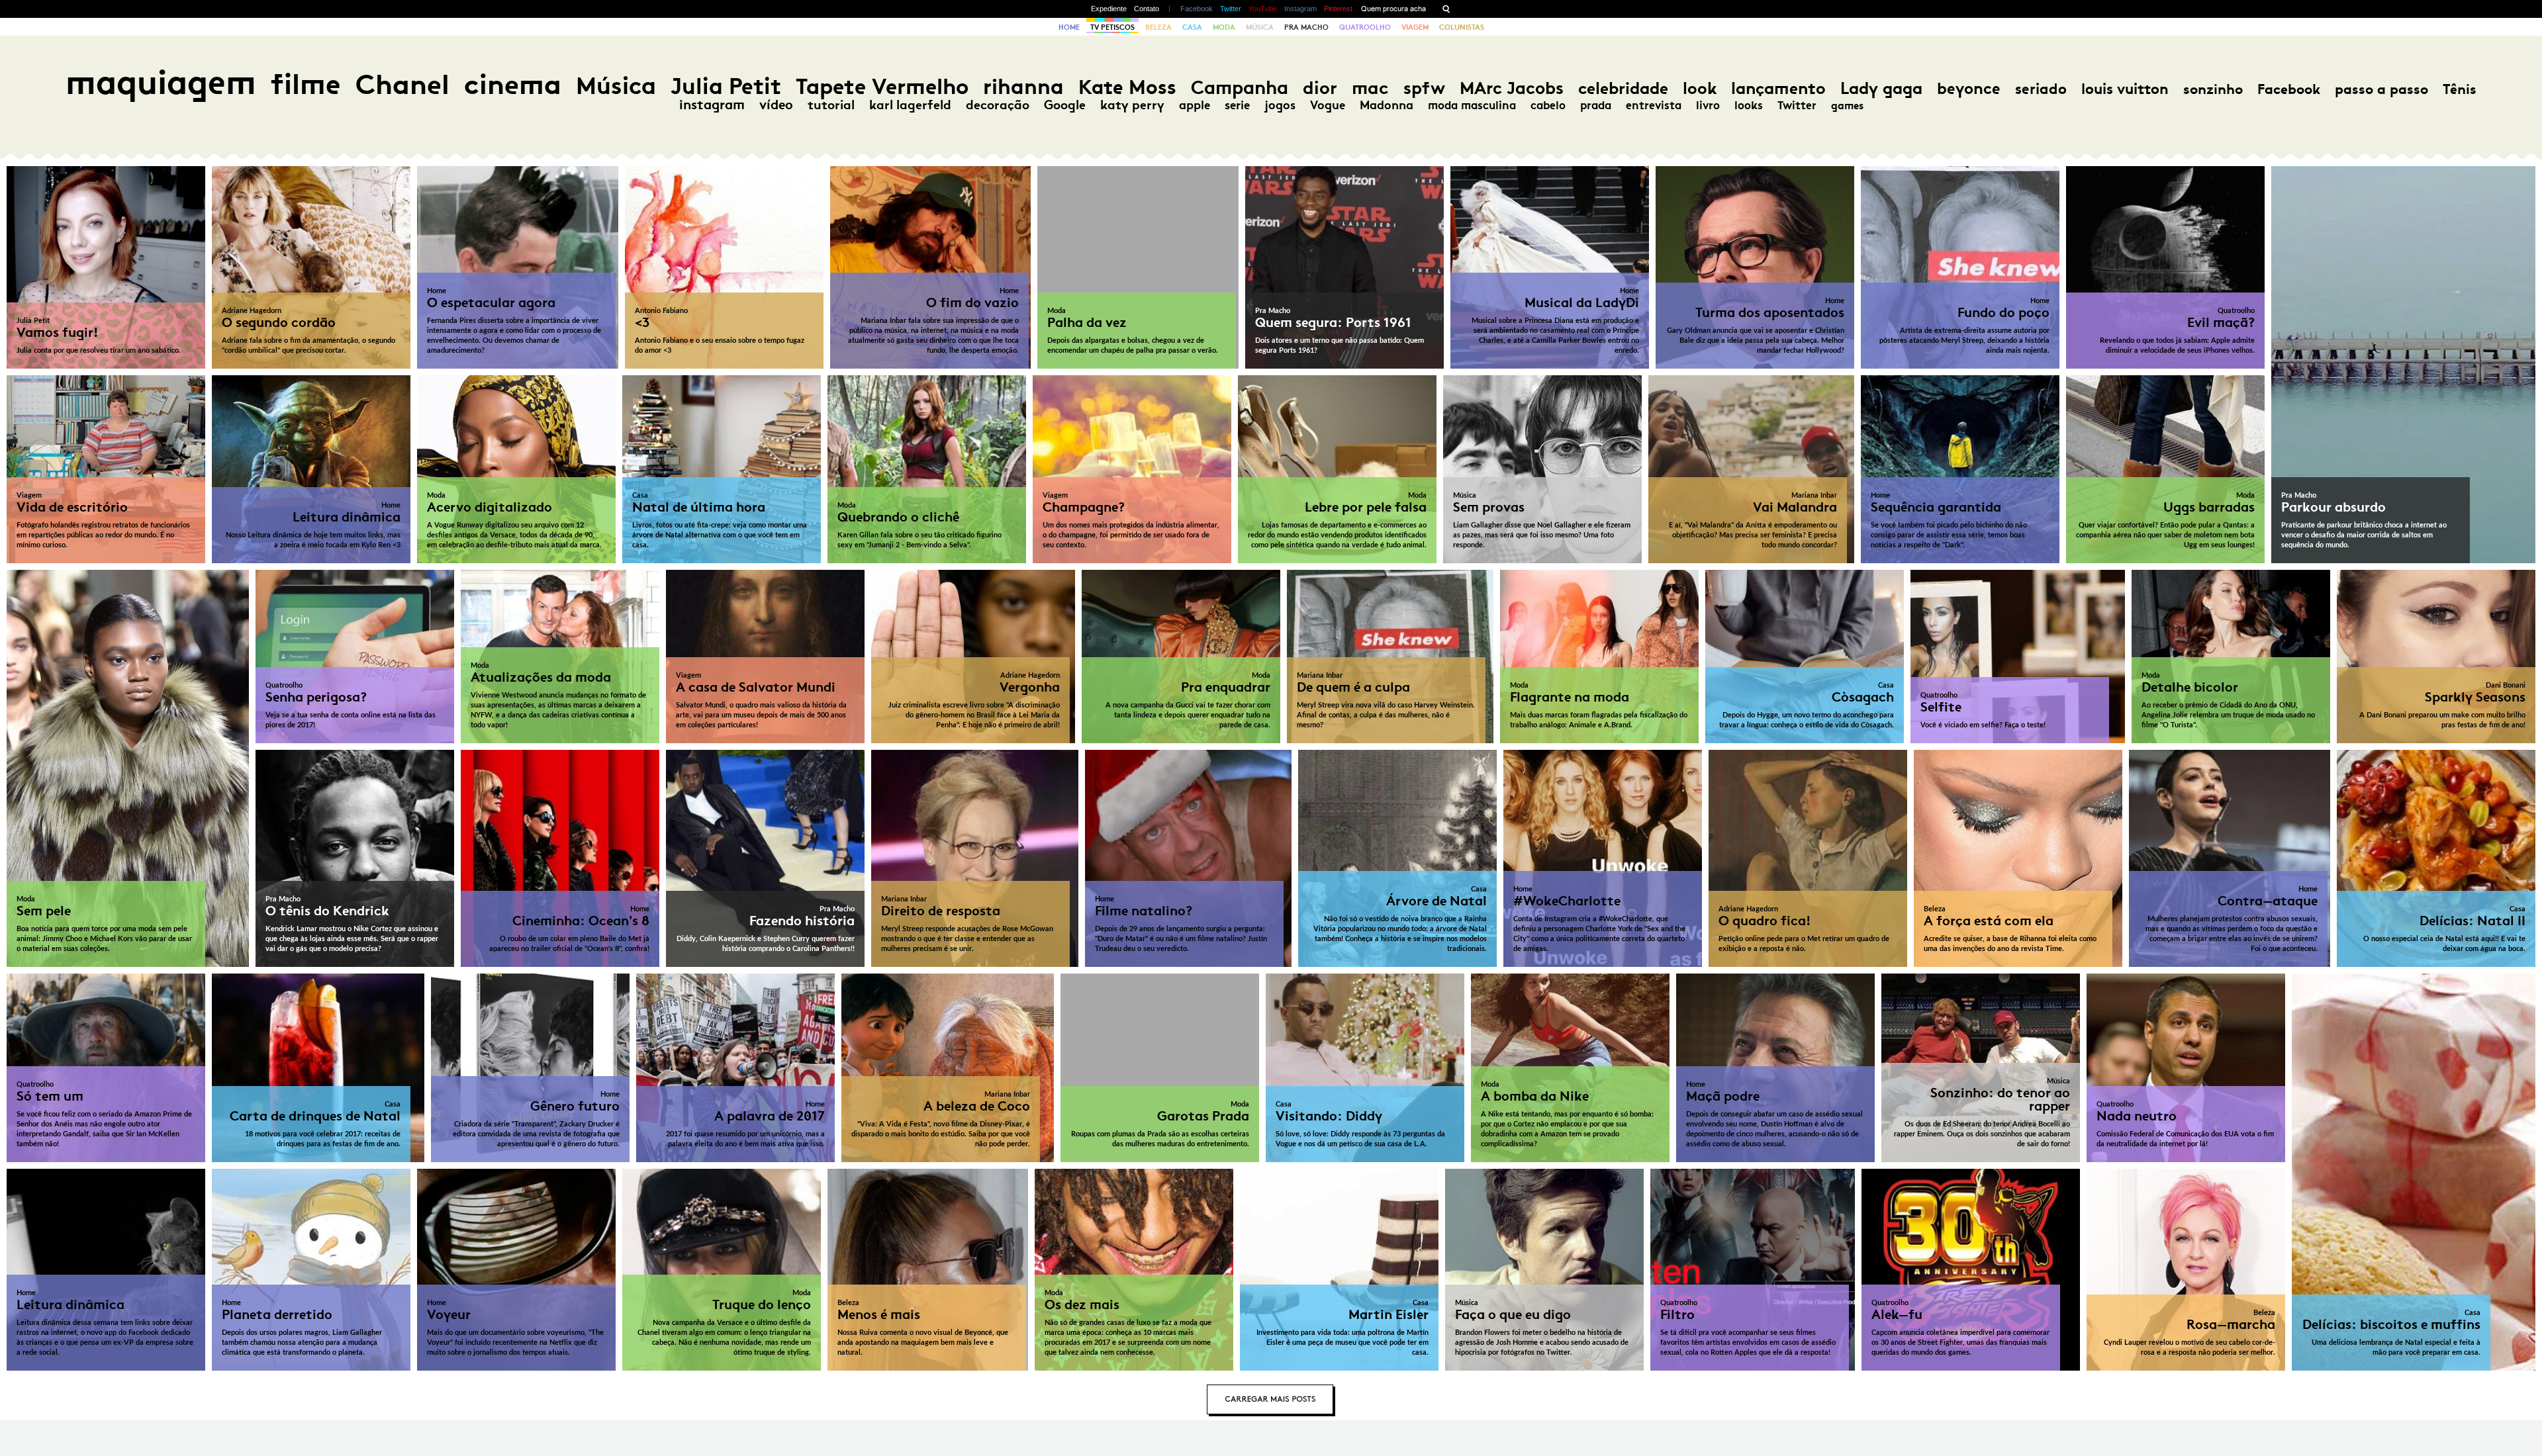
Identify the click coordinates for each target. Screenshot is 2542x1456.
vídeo (776, 105)
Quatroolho (1365, 27)
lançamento (1778, 88)
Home (1069, 27)
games (1847, 106)
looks (1749, 105)
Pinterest (1338, 9)
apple (1195, 105)
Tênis (2460, 89)
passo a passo (2381, 89)
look (1700, 88)
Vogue (1328, 105)
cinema (513, 84)
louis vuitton (2125, 89)
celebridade (1623, 88)
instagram (712, 105)
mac (1370, 88)
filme (306, 84)
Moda (1224, 27)
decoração (998, 105)
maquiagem (161, 82)
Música (1260, 27)
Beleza (1158, 27)
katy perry (1132, 105)
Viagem (1415, 27)
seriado (2041, 89)
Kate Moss (1127, 87)
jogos (1280, 105)
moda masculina (1472, 105)
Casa (1192, 27)
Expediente (1109, 9)
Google (1065, 105)
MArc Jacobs (1512, 88)
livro (1708, 105)
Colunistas (1462, 27)
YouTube (1263, 9)
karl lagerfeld (910, 105)
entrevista (1654, 105)
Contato (1147, 9)
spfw (1424, 88)
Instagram (1300, 9)
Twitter (1231, 9)
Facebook (1197, 9)
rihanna (1023, 87)
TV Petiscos (1112, 27)
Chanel (402, 84)
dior (1320, 88)
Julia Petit (726, 86)
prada (1596, 105)
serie (1237, 105)
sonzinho (2213, 89)
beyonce (1969, 89)
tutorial (831, 105)
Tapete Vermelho (882, 86)
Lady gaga (1881, 88)
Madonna (1387, 105)
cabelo (1548, 105)
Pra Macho (1306, 27)
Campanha (1240, 88)
